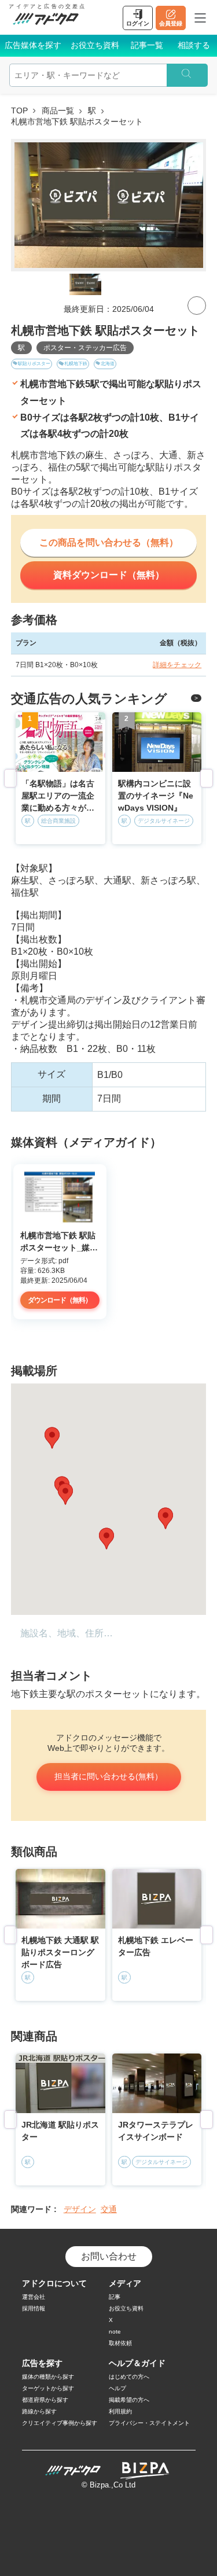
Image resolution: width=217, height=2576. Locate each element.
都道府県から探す (45, 2400)
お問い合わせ (109, 2256)
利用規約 (120, 2411)
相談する (194, 45)
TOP (19, 111)
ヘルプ (117, 2388)
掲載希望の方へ (129, 2400)
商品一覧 (58, 111)
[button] (165, 1518)
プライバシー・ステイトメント (149, 2423)
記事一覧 (147, 45)
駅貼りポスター (34, 364)
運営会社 (34, 2297)
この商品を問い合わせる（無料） (109, 542)
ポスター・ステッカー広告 (85, 348)
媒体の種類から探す (48, 2377)
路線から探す (39, 2411)
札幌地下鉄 (76, 364)
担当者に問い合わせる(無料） (108, 1776)
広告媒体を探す (33, 45)
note (115, 2332)
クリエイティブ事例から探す (60, 2423)
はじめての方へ (129, 2377)
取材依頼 (120, 2343)
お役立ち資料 (95, 45)
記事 (115, 2297)
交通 (109, 2209)
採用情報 (34, 2308)
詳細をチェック (177, 665)
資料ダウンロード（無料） (109, 575)
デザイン (80, 2209)
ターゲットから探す (48, 2388)
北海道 (108, 364)
